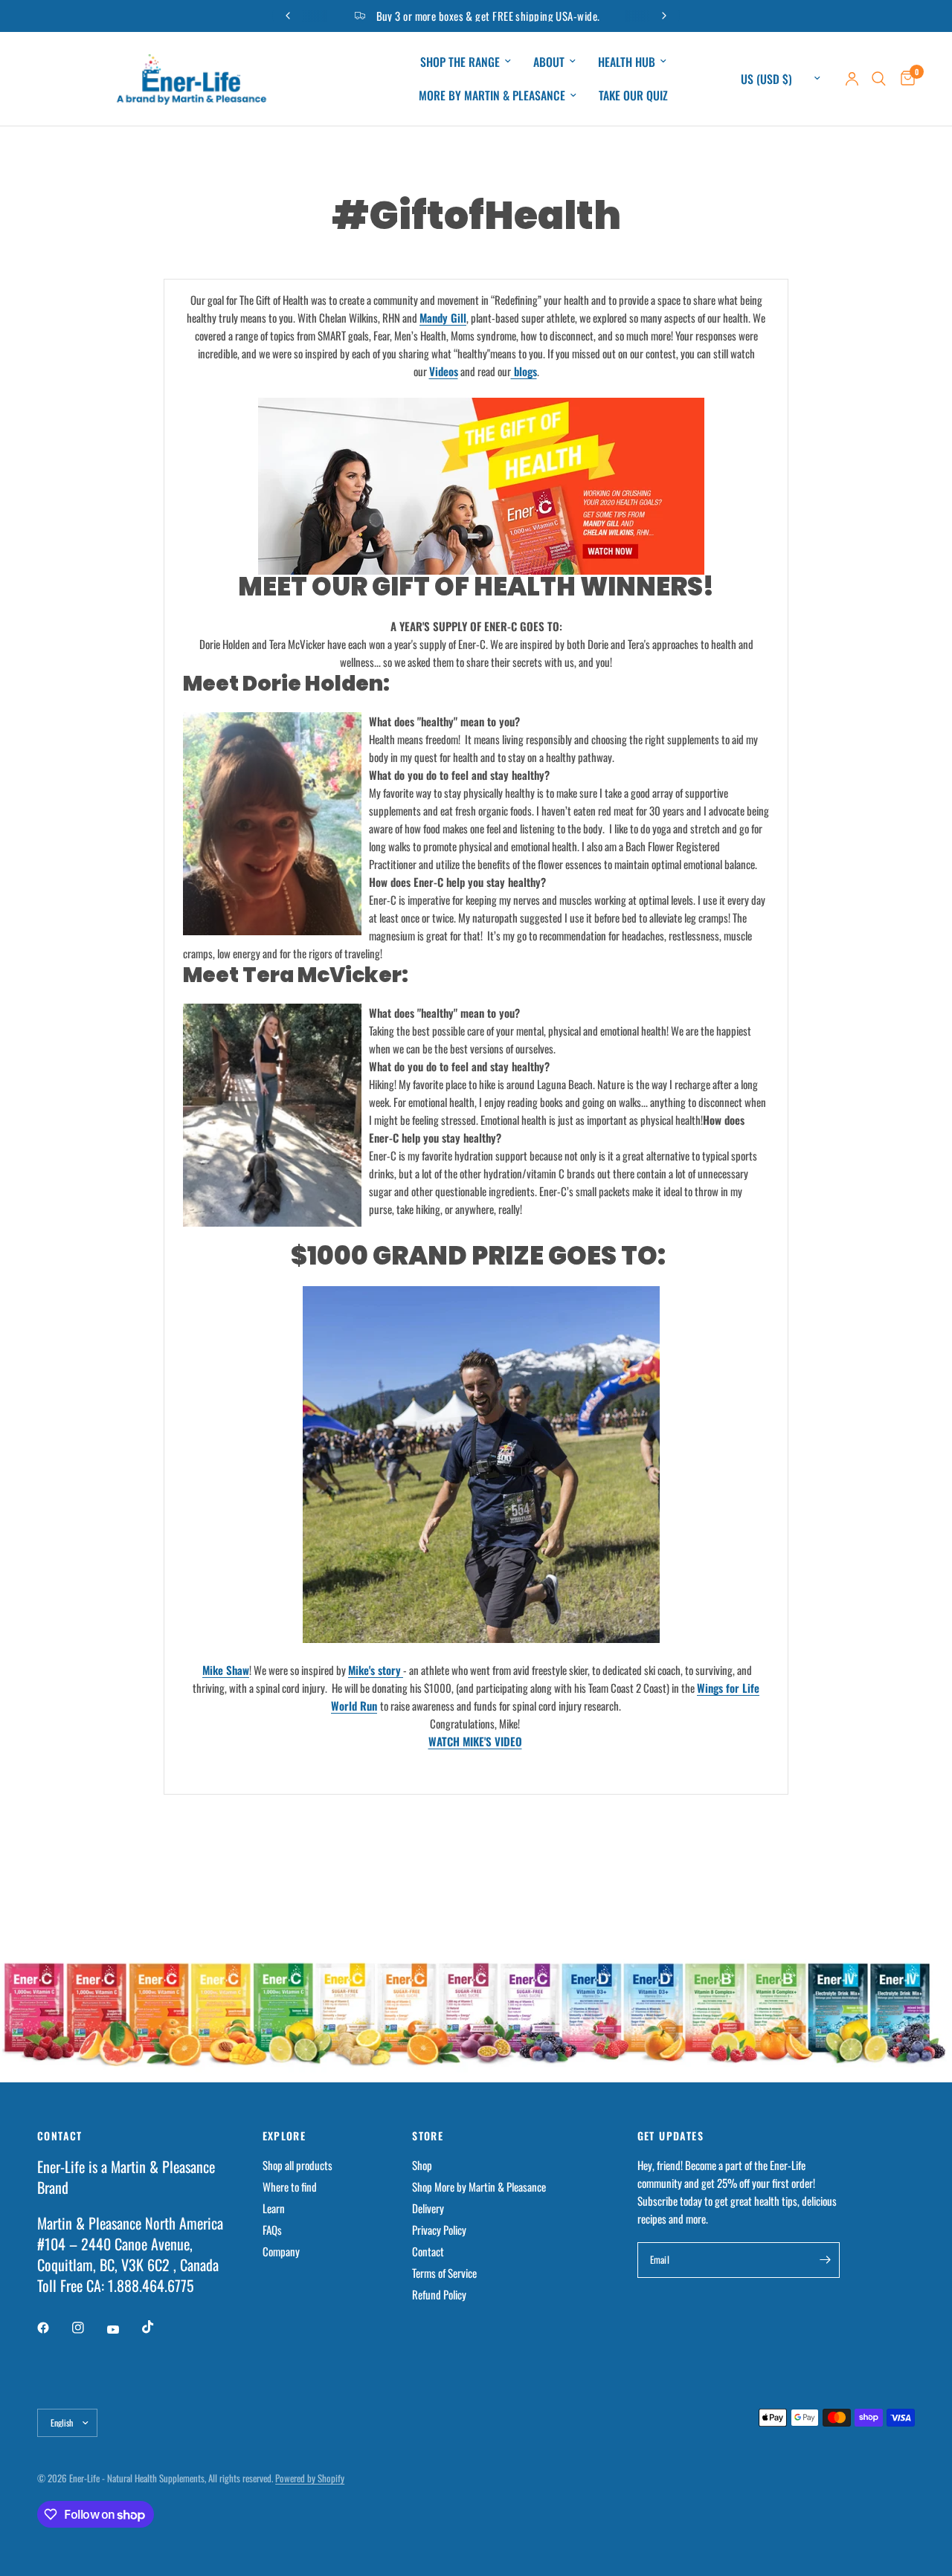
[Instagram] (89, 2328)
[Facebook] (54, 2328)
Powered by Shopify (310, 2478)
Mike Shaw (226, 1670)
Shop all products (297, 2165)
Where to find (290, 2186)
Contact (428, 2251)
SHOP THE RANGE (460, 62)
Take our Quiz (633, 95)
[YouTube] (123, 2329)
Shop (422, 2165)
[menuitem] (466, 62)
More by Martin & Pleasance (492, 95)
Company (281, 2251)
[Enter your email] (825, 2260)
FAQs (272, 2230)
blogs (524, 371)
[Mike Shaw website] (476, 1295)
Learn (274, 2208)
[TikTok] (158, 2327)
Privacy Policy (439, 2230)
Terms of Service (444, 2273)
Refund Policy (439, 2294)
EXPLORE (284, 2136)
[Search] (879, 79)
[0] (904, 79)
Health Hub (627, 62)
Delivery (428, 2208)
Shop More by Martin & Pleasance (479, 2186)
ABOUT (549, 62)
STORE (428, 2136)
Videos (444, 371)
